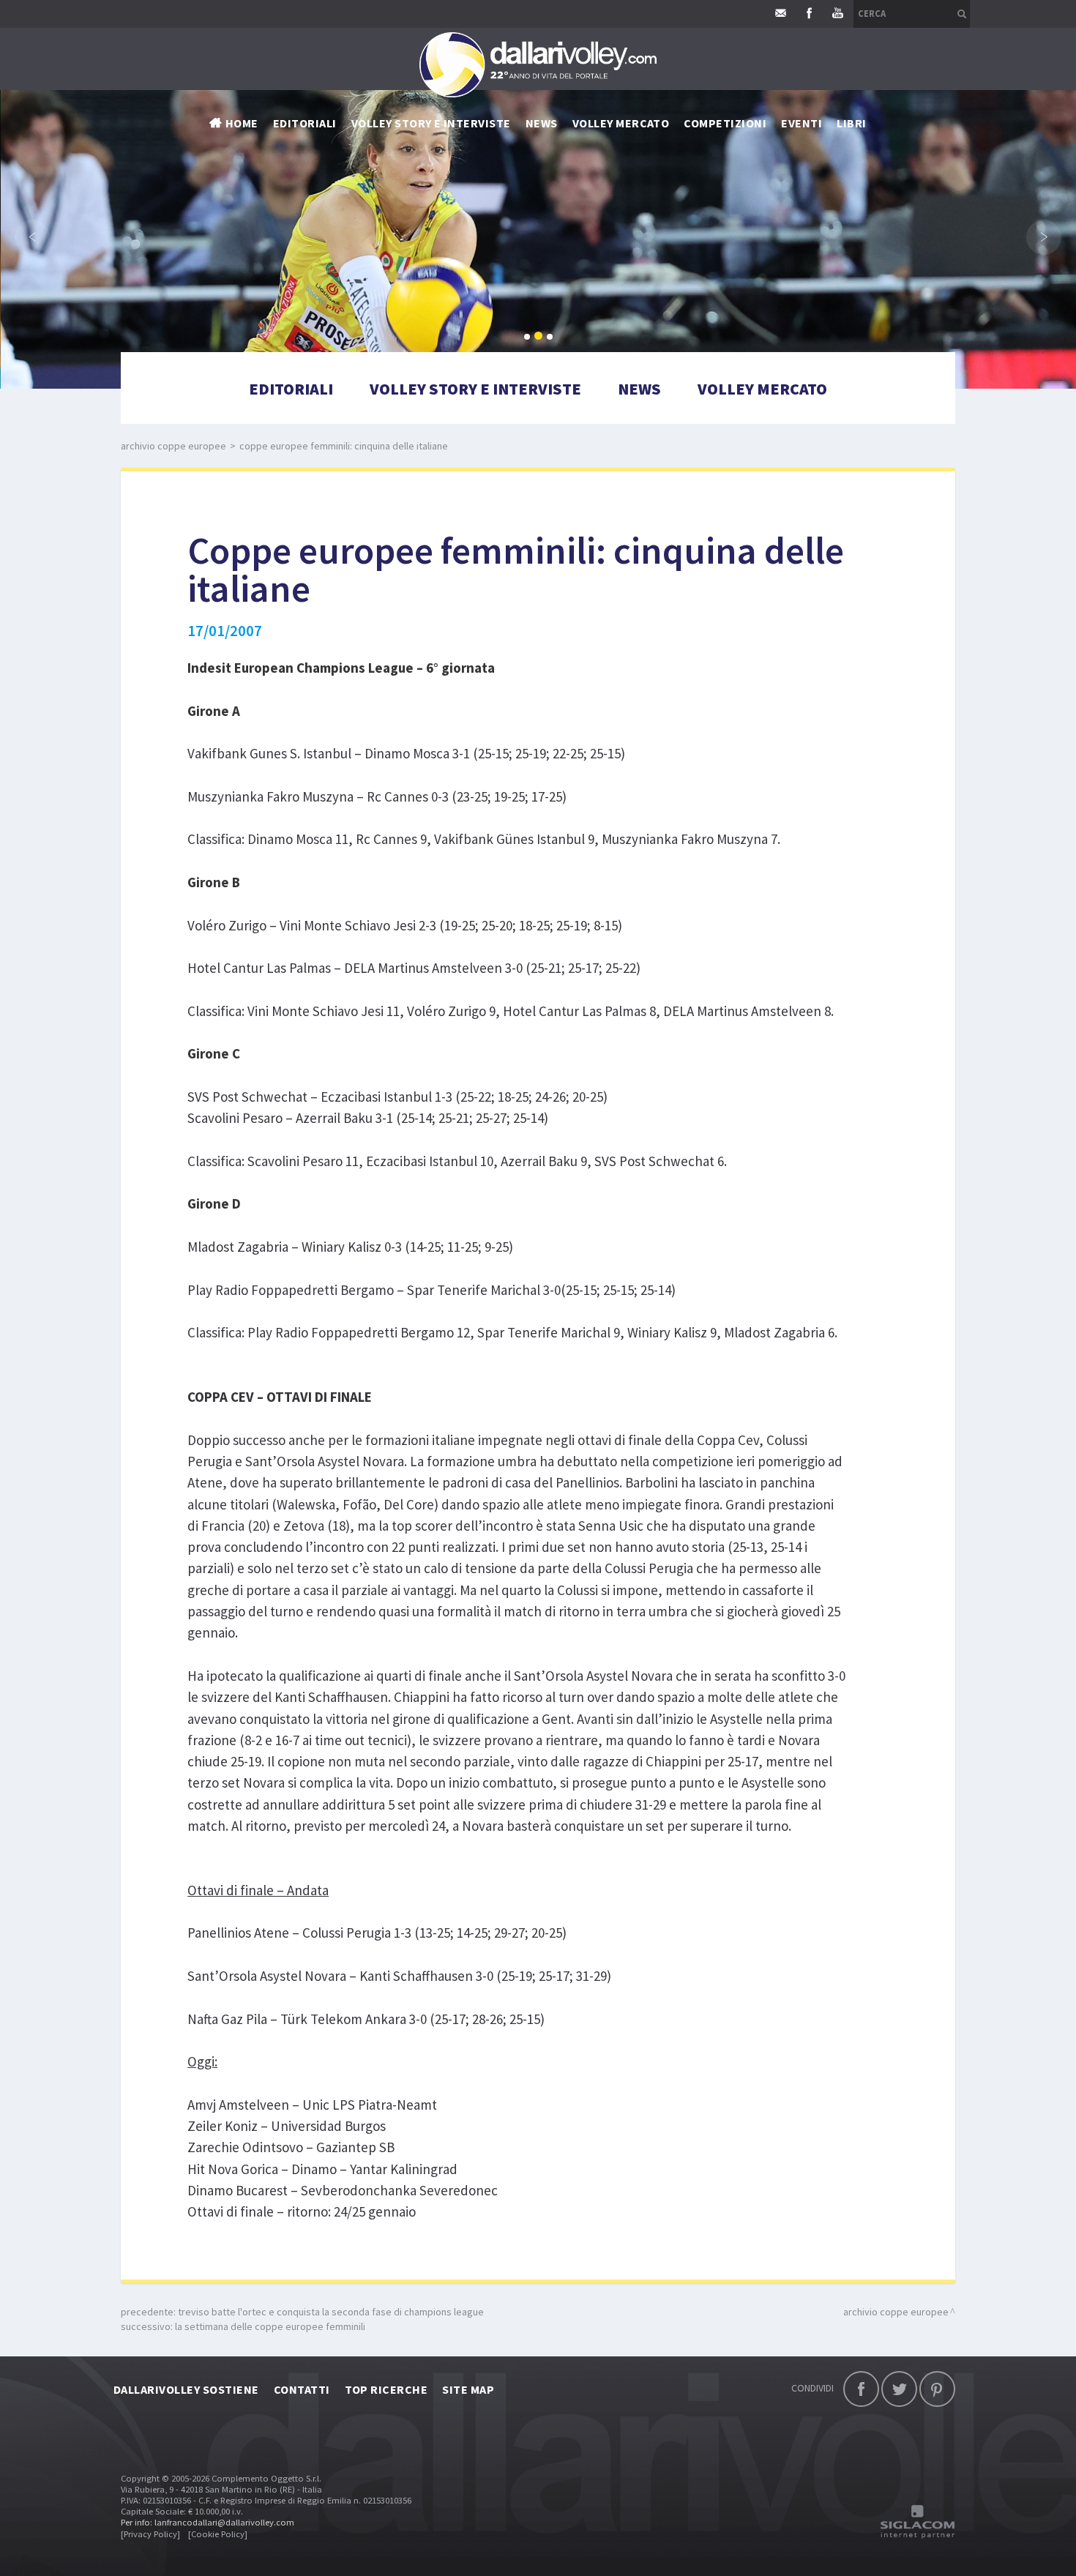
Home (242, 123)
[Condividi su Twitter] (899, 2389)
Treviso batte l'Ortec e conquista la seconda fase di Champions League (331, 2312)
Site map (468, 2389)
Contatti (302, 2389)
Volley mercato (621, 123)
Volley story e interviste (431, 123)
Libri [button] (851, 123)
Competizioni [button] (725, 123)
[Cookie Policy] (218, 2534)
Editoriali (305, 123)
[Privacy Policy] (150, 2534)
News (639, 389)
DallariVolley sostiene (186, 2389)
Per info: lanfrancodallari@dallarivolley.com (208, 2522)
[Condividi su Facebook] (861, 2389)
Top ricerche (386, 2389)
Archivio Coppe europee (173, 446)
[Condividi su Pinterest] (937, 2389)
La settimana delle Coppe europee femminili (270, 2326)
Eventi (802, 123)
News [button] (542, 123)
